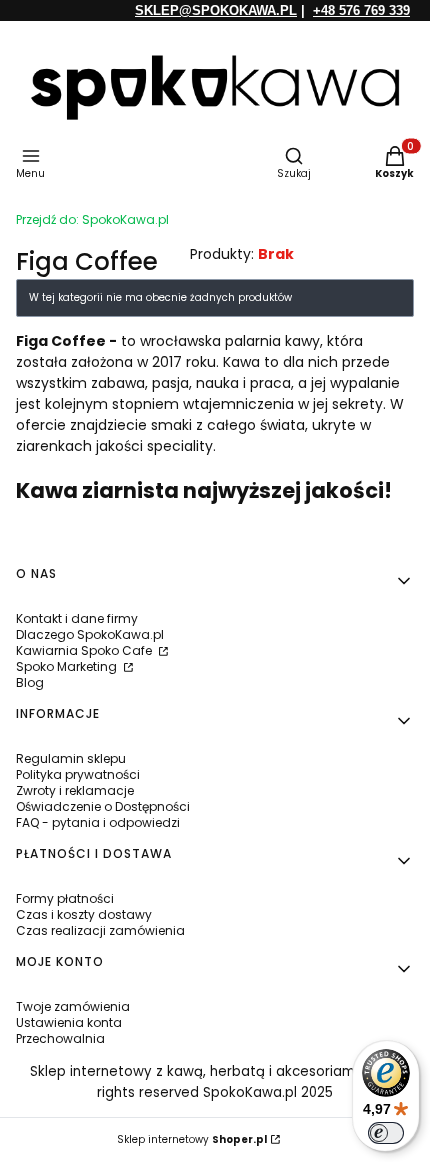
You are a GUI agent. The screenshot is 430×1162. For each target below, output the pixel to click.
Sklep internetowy (192, 1139)
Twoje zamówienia (73, 1006)
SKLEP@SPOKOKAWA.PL (216, 10)
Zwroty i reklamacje (75, 790)
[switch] (386, 1133)
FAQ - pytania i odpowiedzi (98, 822)
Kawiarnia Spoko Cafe (85, 650)
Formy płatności (65, 898)
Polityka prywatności (78, 774)
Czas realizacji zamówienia (100, 930)
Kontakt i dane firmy (77, 618)
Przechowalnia (60, 1038)
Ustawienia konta (69, 1022)
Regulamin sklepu (71, 758)
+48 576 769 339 (361, 10)
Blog (30, 682)
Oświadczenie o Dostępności (103, 806)
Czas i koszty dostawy (84, 914)
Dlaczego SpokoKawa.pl (90, 634)
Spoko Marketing (68, 666)
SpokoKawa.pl (92, 219)
